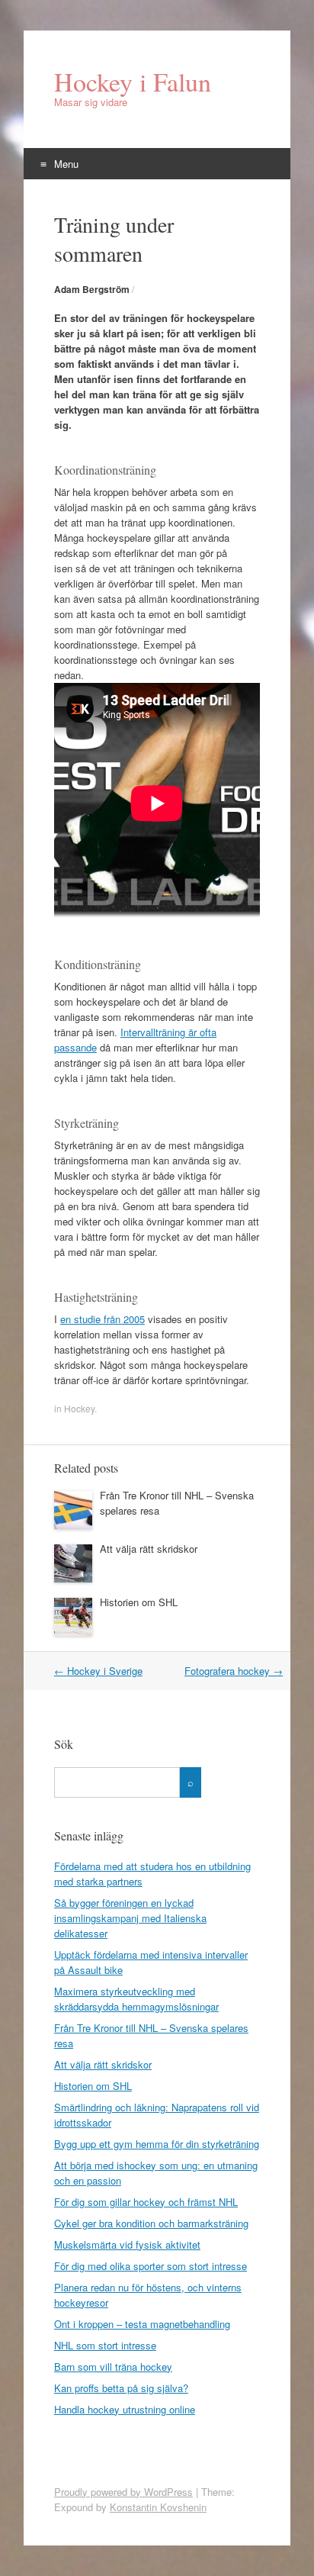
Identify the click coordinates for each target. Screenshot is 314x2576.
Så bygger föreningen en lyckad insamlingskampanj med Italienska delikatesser (130, 1918)
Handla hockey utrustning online (125, 2409)
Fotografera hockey (234, 1671)
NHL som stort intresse (105, 2345)
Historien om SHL (139, 1602)
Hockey (79, 1408)
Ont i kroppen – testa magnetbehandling (142, 2324)
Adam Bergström (92, 289)
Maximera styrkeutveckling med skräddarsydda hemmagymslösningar (136, 1999)
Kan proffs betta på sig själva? (121, 2388)
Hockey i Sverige (98, 1671)
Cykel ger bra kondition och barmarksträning (151, 2223)
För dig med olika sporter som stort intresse (151, 2266)
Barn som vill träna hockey (113, 2367)
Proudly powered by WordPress (123, 2492)
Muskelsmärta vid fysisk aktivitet (127, 2244)
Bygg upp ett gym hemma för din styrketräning (157, 2144)
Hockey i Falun (133, 82)
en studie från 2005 (103, 1319)
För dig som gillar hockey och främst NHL (146, 2202)
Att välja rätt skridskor (149, 1549)
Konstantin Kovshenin (158, 2507)
